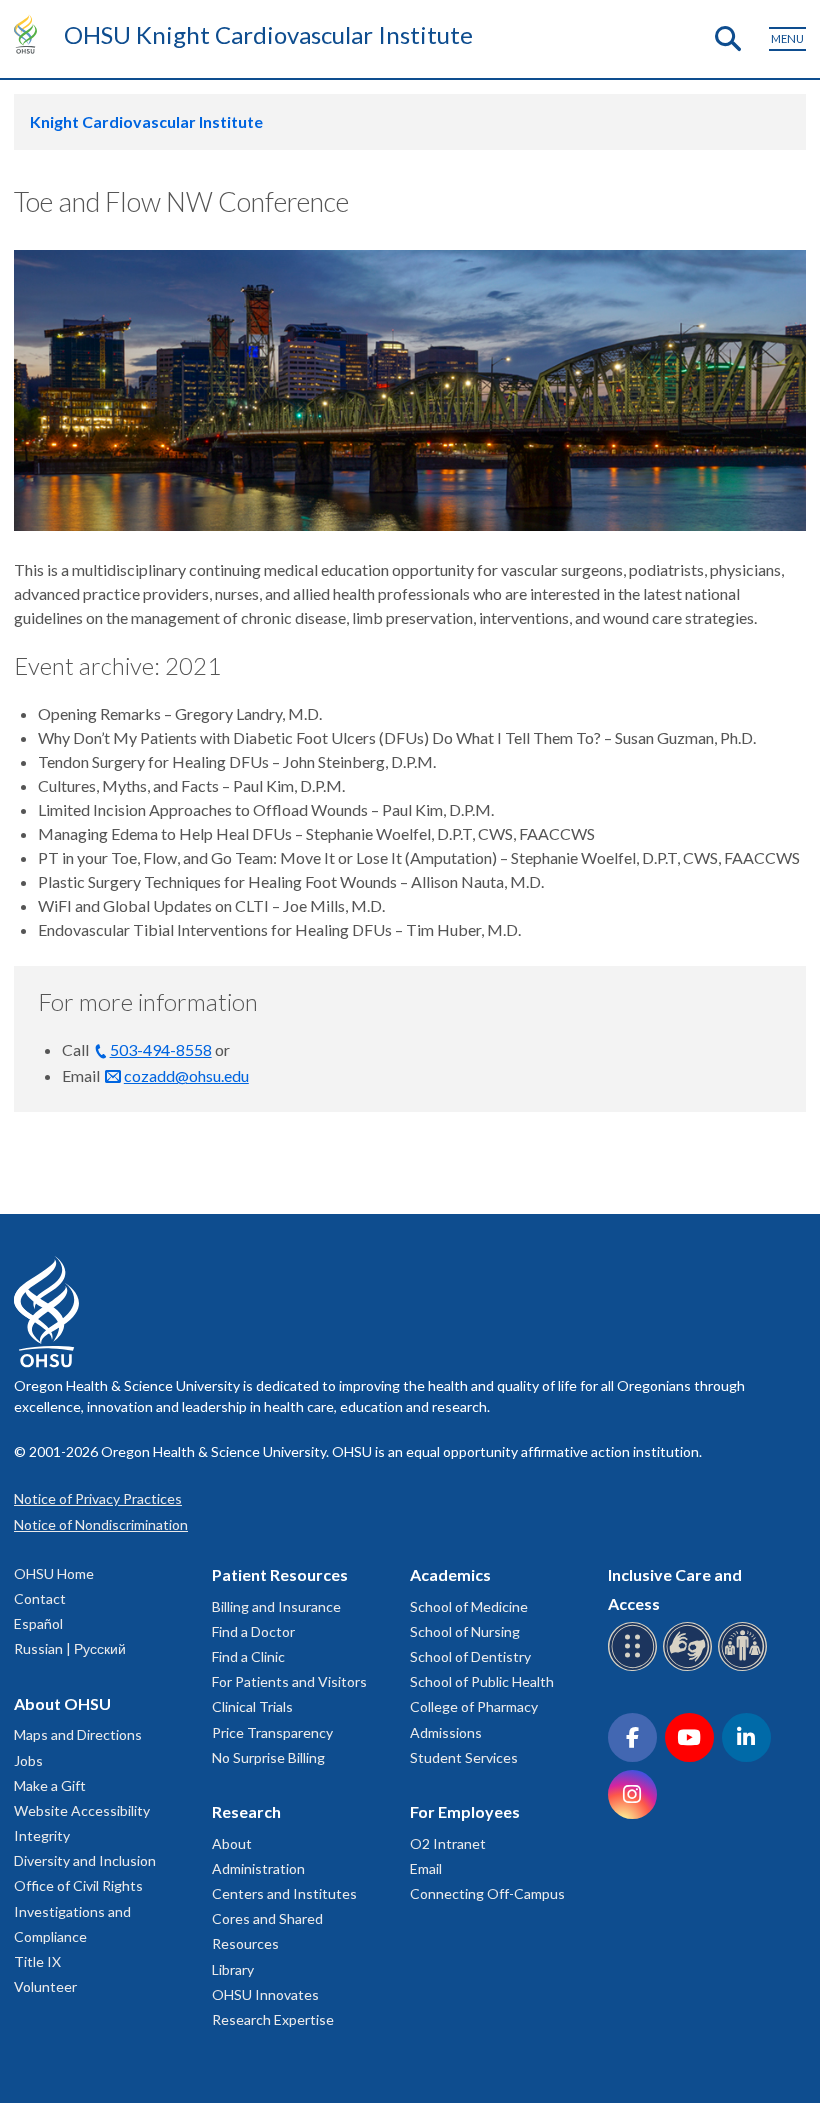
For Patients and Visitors (289, 1681)
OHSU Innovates (265, 1994)
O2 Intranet (448, 1843)
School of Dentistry (470, 1656)
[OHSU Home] (30, 34)
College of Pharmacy (474, 1706)
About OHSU (62, 1703)
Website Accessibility (82, 1810)
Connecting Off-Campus (487, 1893)
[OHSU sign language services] (690, 1667)
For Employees (465, 1811)
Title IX (37, 1961)
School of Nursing (465, 1631)
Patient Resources (280, 1574)
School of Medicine (469, 1606)
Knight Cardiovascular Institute (146, 121)
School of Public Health (482, 1681)
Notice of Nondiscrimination (101, 1524)
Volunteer (45, 1986)
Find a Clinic (248, 1656)
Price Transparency (272, 1732)
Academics (450, 1574)
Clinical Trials (252, 1706)
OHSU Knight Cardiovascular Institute (268, 34)
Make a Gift (50, 1785)
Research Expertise (273, 2019)
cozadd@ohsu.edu (186, 1075)
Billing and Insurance (276, 1606)
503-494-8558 (161, 1049)
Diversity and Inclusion (85, 1860)
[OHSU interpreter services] (745, 1667)
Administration (258, 1868)
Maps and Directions (78, 1734)
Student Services (464, 1757)
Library (233, 1969)
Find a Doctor (253, 1631)
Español (38, 1623)
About (232, 1843)
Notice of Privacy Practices (98, 1498)
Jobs (28, 1760)
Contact (40, 1598)
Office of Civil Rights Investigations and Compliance (78, 1910)
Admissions (446, 1732)
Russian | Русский (70, 1648)
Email (426, 1868)
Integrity (42, 1835)
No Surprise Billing (268, 1757)
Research (246, 1811)
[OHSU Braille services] (635, 1667)
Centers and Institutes (284, 1893)
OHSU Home (54, 1573)
